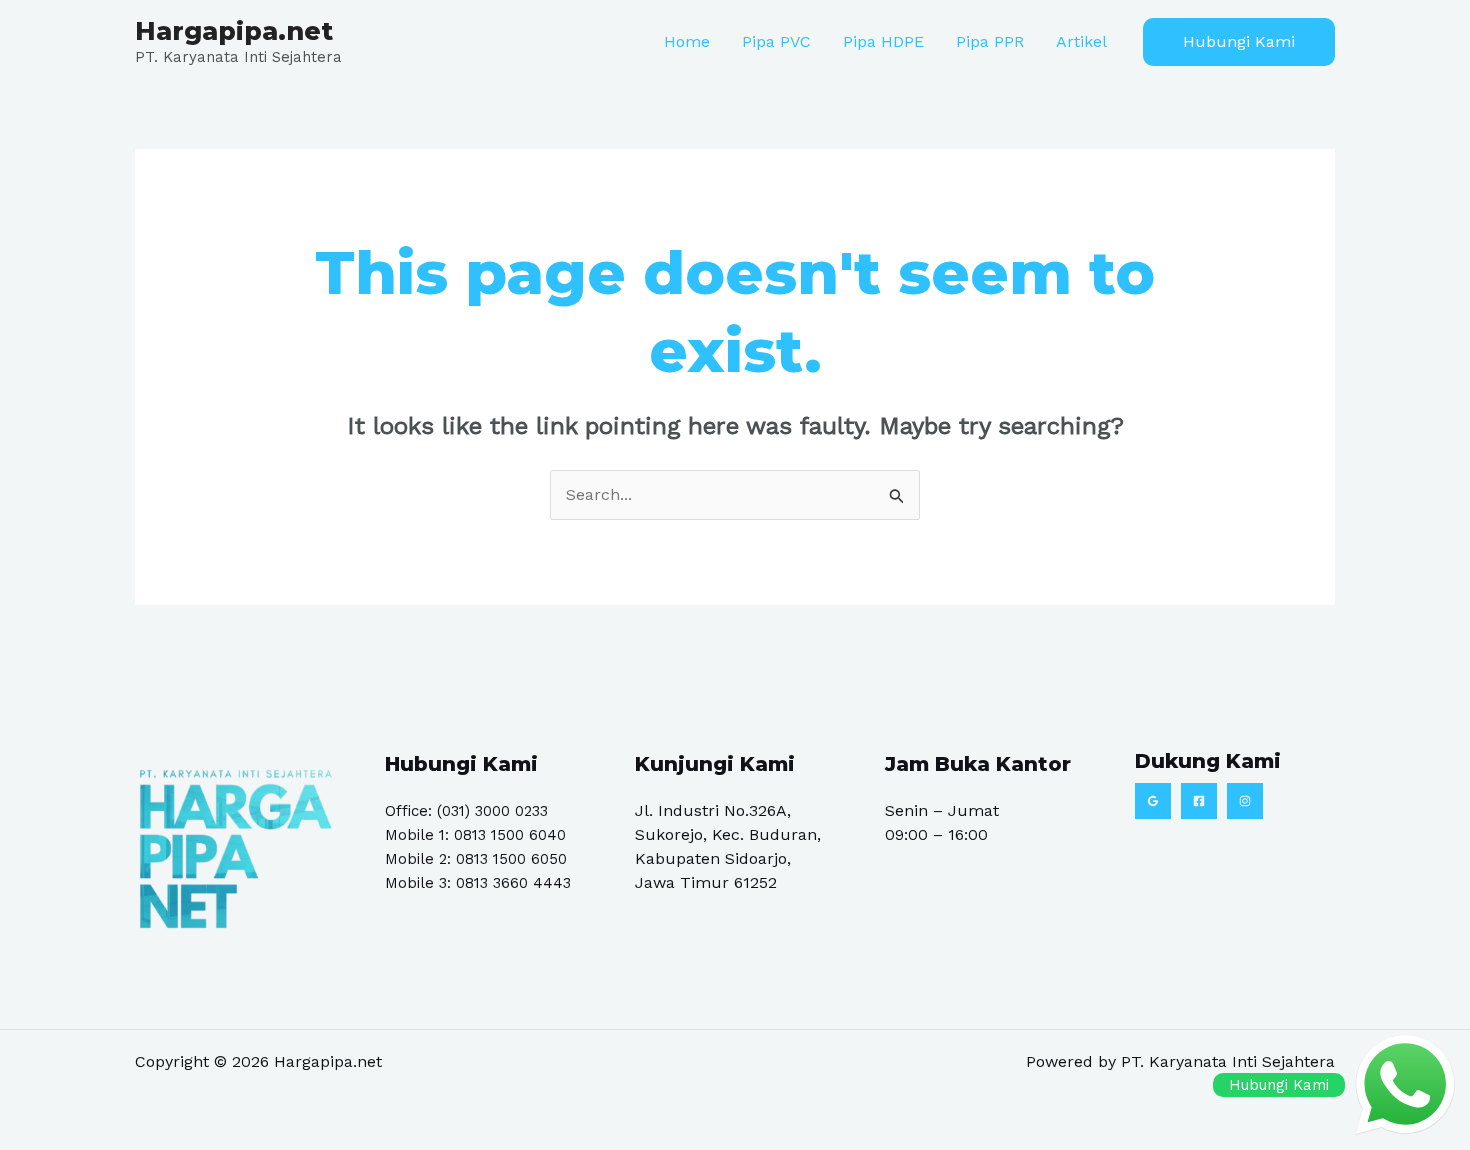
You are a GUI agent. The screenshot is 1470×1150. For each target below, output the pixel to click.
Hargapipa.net (234, 31)
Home (687, 41)
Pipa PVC (776, 41)
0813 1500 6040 (510, 835)
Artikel (1081, 41)
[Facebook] (1199, 801)
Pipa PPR (990, 41)
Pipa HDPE (883, 41)
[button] (1239, 42)
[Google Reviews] (1153, 801)
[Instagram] (1245, 801)
